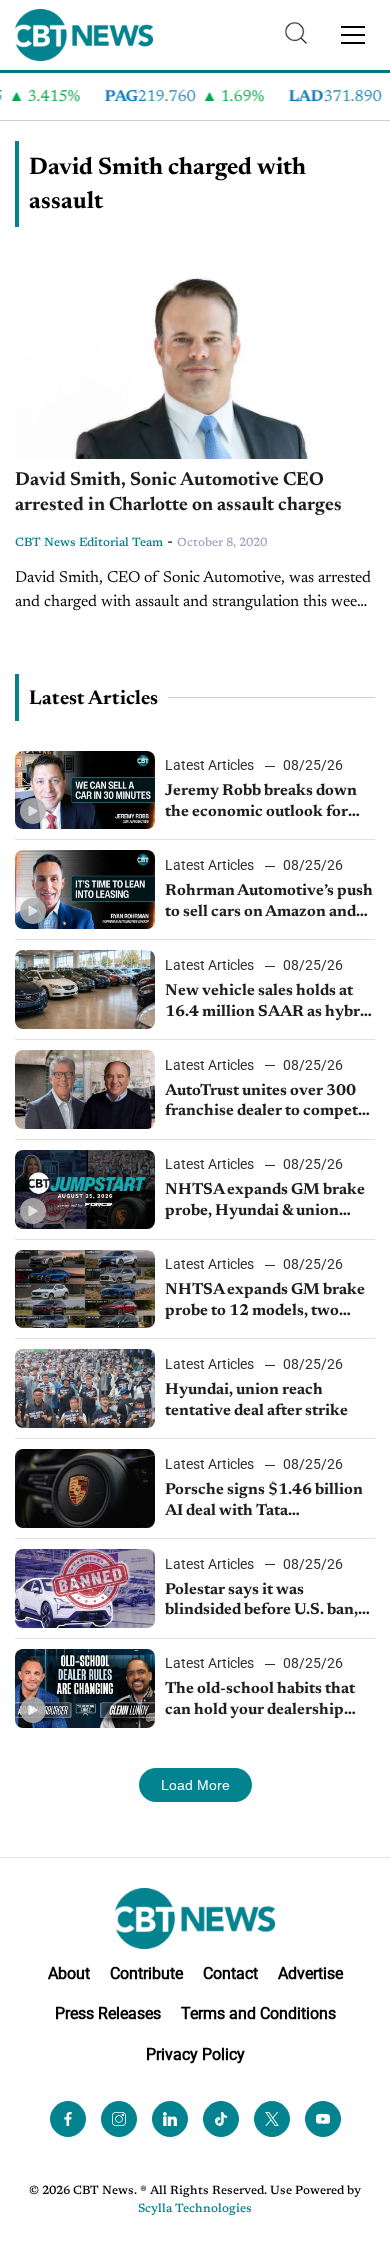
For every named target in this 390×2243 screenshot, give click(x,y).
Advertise (310, 1973)
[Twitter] (272, 2119)
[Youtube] (323, 2119)
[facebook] (68, 2119)
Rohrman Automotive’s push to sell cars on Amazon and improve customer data (269, 903)
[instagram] (119, 2119)
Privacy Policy (195, 2054)
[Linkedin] (170, 2119)
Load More (195, 1785)
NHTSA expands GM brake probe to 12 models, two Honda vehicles (265, 1302)
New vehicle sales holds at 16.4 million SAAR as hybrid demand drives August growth (269, 1003)
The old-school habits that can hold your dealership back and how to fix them (260, 1701)
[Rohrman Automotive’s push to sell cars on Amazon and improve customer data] (85, 889)
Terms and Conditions (258, 2013)
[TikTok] (221, 2119)
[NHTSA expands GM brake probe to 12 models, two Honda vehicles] (85, 1289)
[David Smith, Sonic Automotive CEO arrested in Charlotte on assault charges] (195, 358)
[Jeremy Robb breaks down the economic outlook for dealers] (85, 790)
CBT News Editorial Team (89, 543)
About (69, 1973)
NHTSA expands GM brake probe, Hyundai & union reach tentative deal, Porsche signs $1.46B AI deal (269, 1202)
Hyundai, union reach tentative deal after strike (256, 1400)
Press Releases (108, 2013)
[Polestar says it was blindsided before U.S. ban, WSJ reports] (85, 1588)
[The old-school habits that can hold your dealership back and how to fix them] (85, 1688)
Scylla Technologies (195, 2209)
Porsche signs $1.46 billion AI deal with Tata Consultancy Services (264, 1502)
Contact (230, 1973)
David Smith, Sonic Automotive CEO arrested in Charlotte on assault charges (178, 493)
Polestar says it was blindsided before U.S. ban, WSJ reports (261, 1602)
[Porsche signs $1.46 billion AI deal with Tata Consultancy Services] (85, 1488)
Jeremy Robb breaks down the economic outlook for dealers (261, 803)
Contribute (146, 1973)
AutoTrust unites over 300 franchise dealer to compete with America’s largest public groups (269, 1103)
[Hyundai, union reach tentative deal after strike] (85, 1388)
